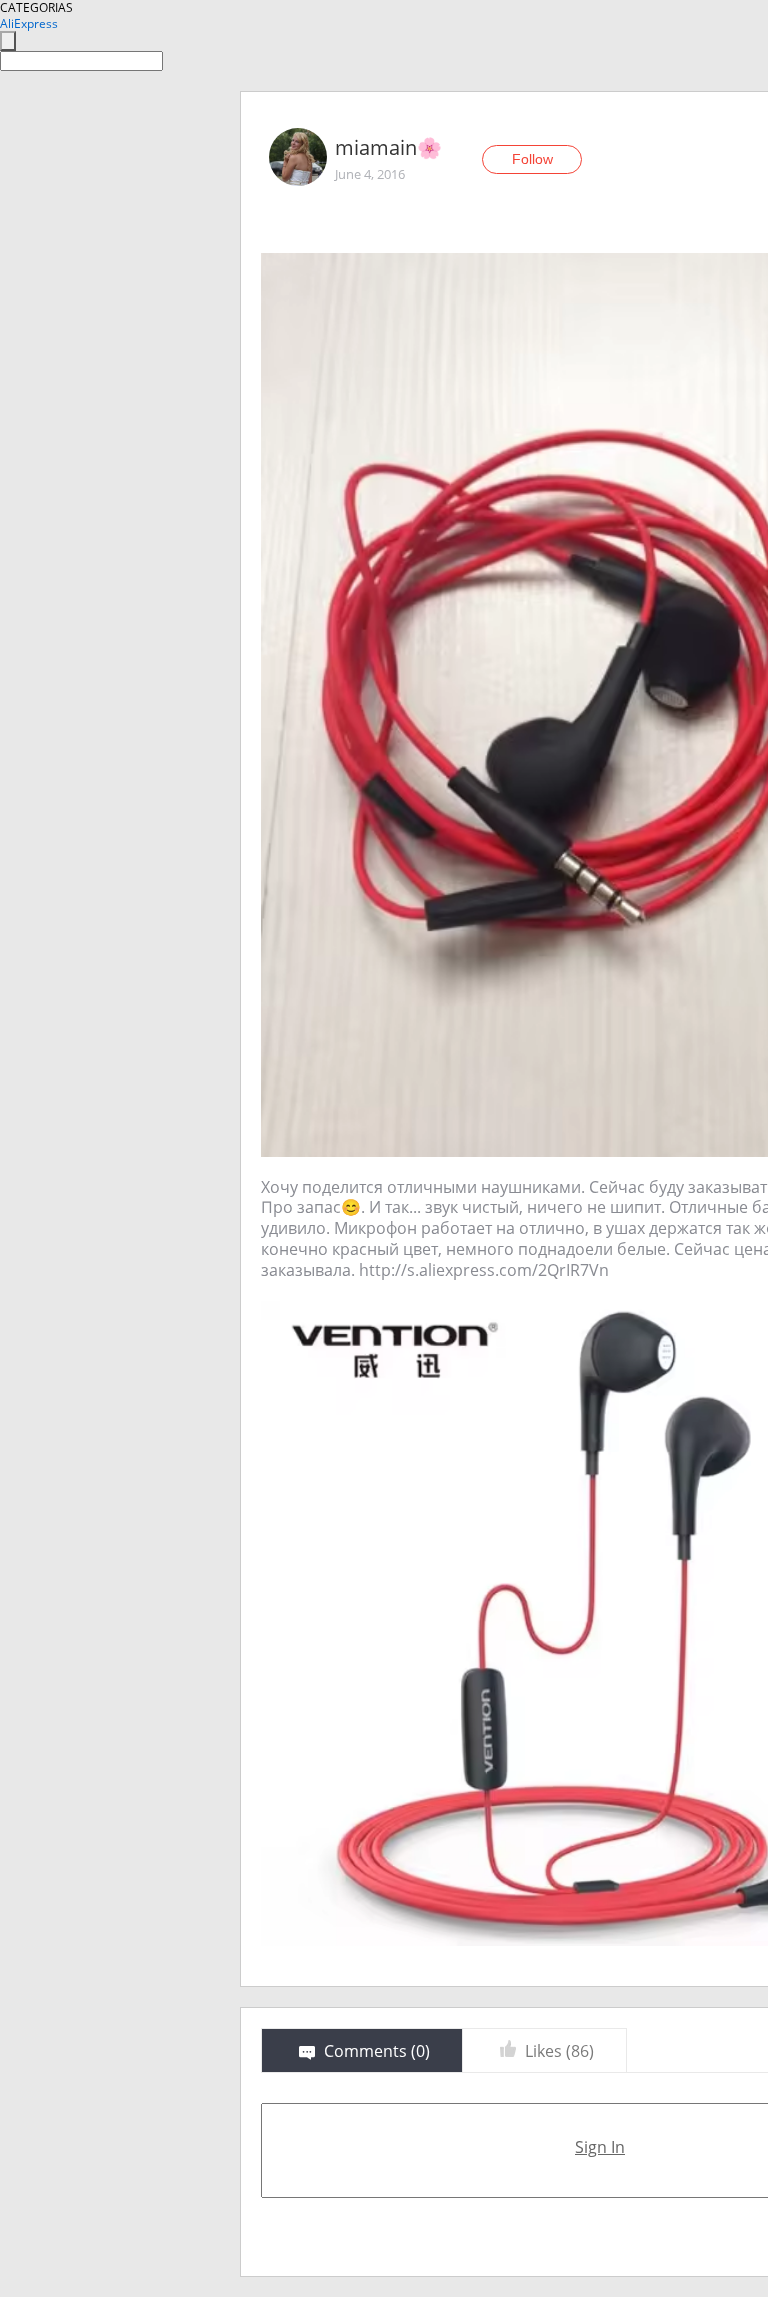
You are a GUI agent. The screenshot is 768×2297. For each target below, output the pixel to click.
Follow (532, 159)
